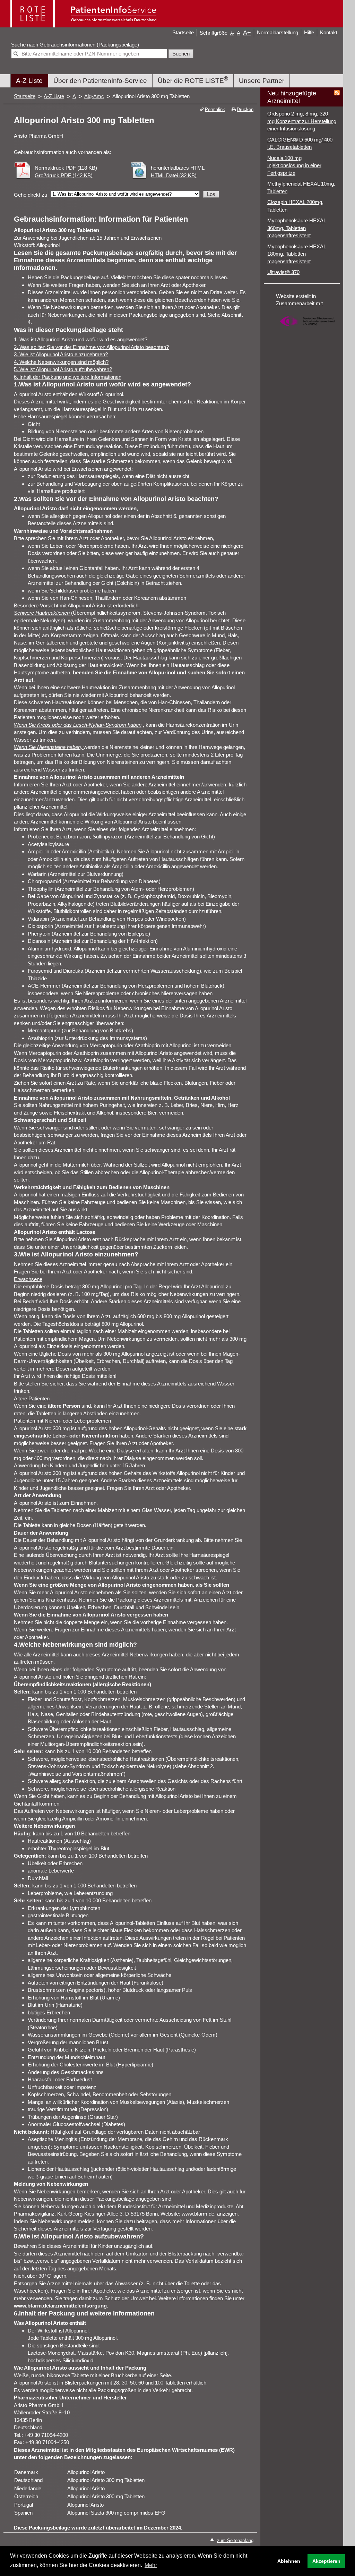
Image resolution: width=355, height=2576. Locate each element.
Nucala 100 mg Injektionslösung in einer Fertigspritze (294, 165)
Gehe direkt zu (31, 195)
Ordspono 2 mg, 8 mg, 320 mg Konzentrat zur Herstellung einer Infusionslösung (302, 121)
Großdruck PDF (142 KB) (64, 175)
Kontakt (329, 32)
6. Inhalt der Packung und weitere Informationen (68, 377)
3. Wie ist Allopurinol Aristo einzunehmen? (61, 354)
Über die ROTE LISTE (193, 80)
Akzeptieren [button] (326, 2561)
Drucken (245, 109)
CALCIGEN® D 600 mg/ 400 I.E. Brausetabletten (300, 143)
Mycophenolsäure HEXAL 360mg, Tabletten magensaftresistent (297, 228)
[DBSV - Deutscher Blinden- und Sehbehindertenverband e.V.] (307, 330)
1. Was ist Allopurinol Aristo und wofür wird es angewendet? (81, 339)
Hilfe (309, 32)
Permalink (215, 109)
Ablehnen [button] (289, 2561)
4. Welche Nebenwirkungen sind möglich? (61, 362)
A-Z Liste (29, 81)
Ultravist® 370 (283, 272)
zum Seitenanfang (235, 2540)
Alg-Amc (94, 96)
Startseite (183, 32)
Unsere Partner (262, 81)
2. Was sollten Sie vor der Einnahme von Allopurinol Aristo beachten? (91, 347)
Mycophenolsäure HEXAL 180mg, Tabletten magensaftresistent (297, 254)
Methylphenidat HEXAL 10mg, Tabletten (301, 187)
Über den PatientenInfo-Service (100, 81)
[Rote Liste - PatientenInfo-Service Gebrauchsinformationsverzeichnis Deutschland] (84, 25)
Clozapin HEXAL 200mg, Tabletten (295, 206)
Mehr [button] (151, 2565)
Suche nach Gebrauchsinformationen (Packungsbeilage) (75, 45)
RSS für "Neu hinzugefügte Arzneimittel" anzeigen (337, 93)
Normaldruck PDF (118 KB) (66, 168)
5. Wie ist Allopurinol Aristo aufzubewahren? (63, 369)
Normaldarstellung (278, 32)
